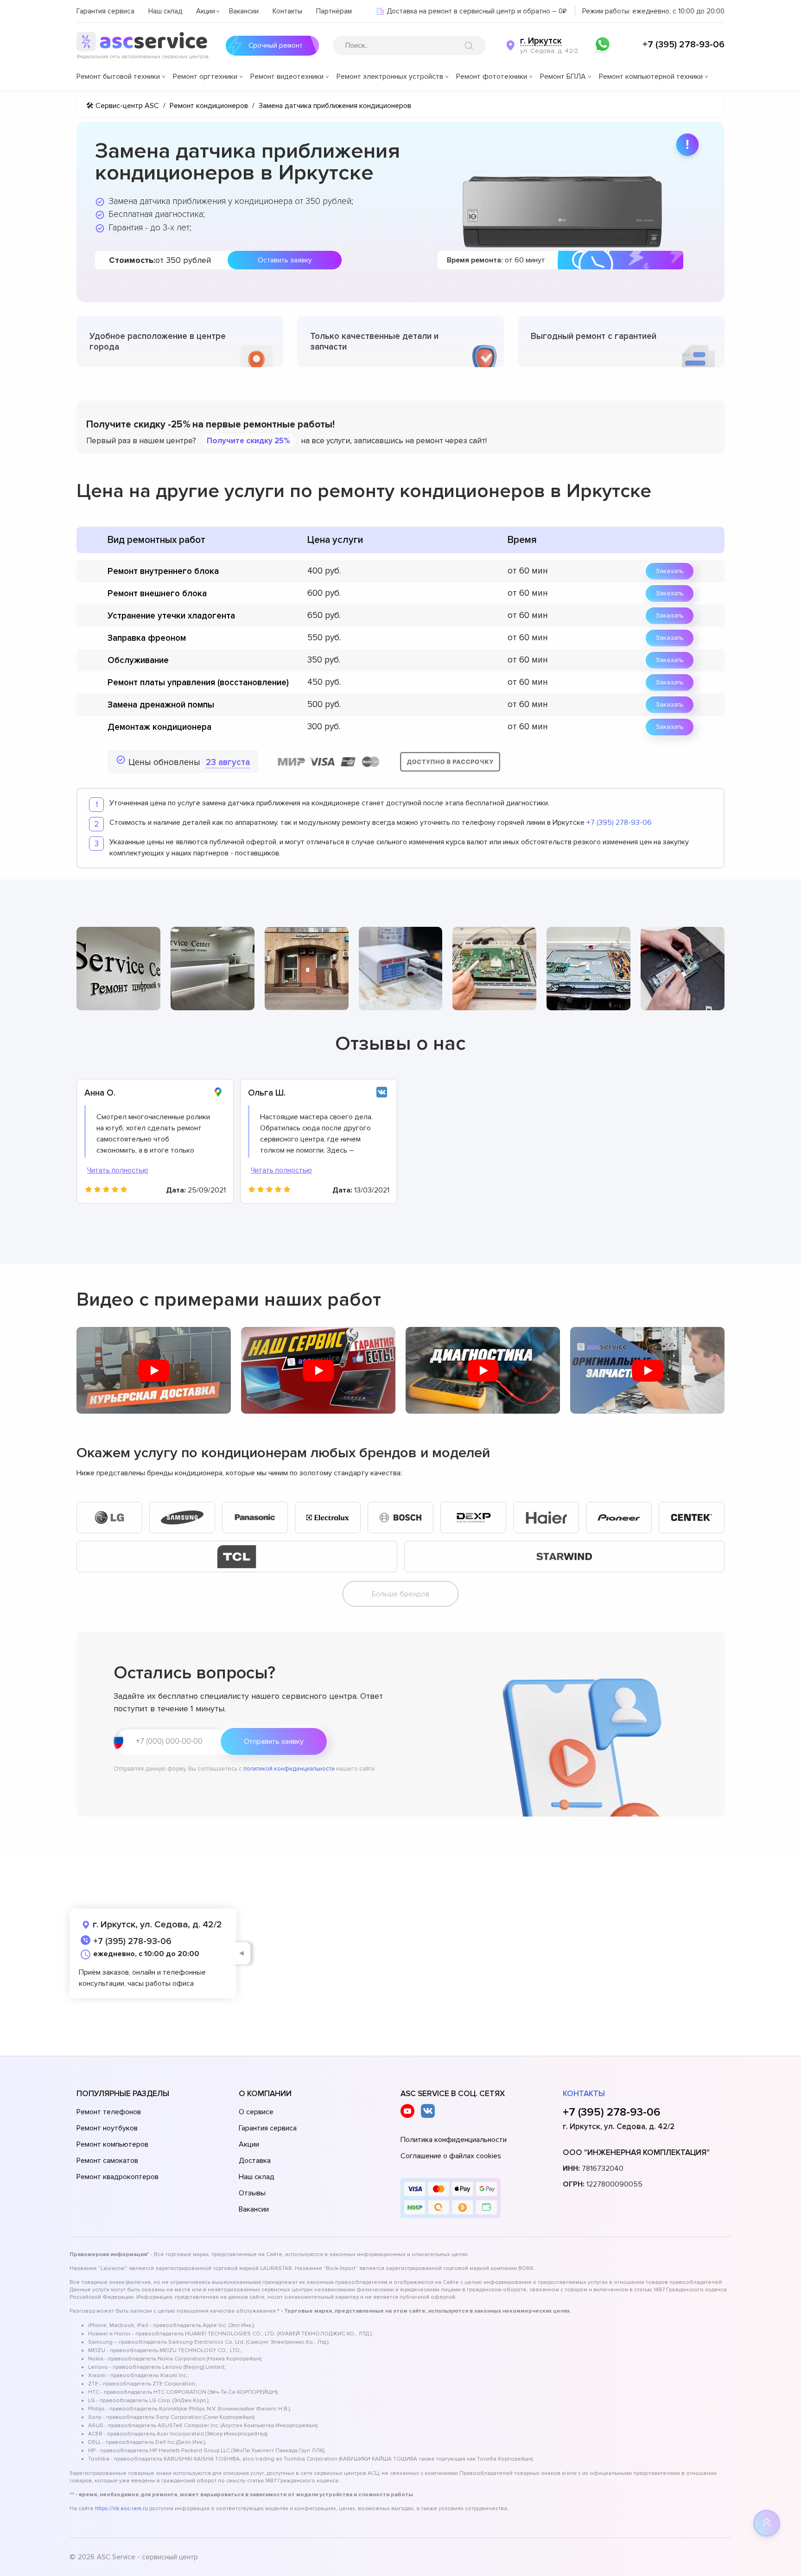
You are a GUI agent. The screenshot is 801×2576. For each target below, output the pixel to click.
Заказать (670, 571)
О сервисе (256, 2112)
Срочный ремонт (276, 45)
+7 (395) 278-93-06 (683, 45)
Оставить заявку (285, 260)
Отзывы (252, 2193)
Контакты (287, 11)
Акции (206, 11)
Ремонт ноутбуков (107, 2128)
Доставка (255, 2161)
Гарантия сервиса (105, 11)
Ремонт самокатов (107, 2161)
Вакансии (244, 11)
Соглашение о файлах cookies (451, 2156)
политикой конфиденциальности (289, 1769)
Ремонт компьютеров (112, 2144)
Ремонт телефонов (109, 2112)
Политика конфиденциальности (454, 2140)
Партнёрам (334, 11)
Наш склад (165, 11)
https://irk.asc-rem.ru (121, 2509)
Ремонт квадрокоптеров (118, 2177)
